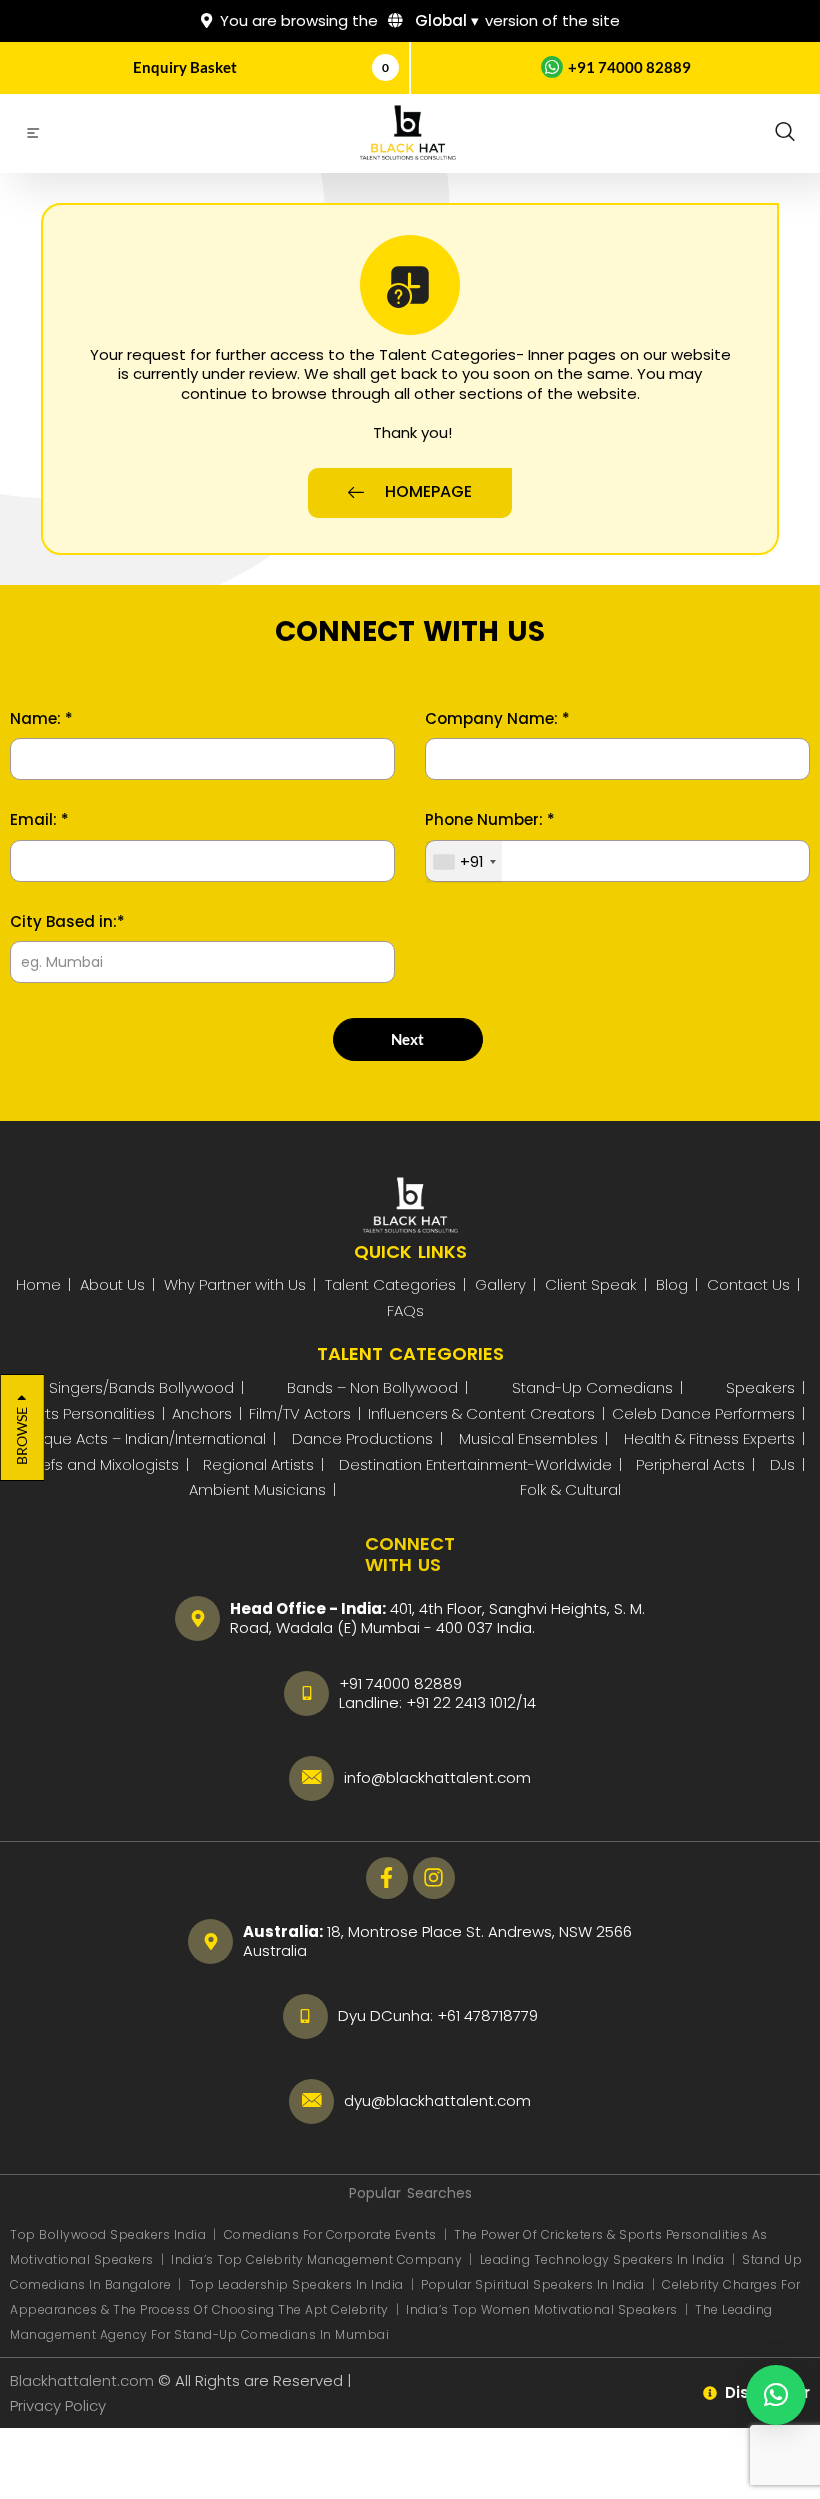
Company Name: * (497, 719)
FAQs (405, 1310)
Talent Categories (390, 1284)
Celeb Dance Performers (703, 1413)
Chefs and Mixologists (99, 1464)
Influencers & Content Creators (481, 1413)
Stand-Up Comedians (592, 1387)
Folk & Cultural (570, 1489)
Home (38, 1284)
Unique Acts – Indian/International (143, 1438)
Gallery (500, 1284)
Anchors (202, 1413)
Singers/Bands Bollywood (141, 1387)
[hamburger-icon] (32, 136)
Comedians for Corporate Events (332, 2234)
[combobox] (464, 862)
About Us (112, 1284)
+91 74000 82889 (629, 67)
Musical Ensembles (528, 1438)
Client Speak (591, 1284)
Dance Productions (362, 1438)
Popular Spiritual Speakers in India (533, 2284)
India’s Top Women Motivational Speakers (542, 2309)
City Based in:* (67, 922)
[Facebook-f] (387, 1878)
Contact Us (748, 1284)
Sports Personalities (83, 1413)
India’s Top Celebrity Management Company (318, 2259)
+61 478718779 (487, 2015)
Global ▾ (445, 20)
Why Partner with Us (235, 1284)
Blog (672, 1284)
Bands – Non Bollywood (372, 1387)
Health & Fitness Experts (709, 1438)
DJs (782, 1464)
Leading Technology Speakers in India (604, 2259)
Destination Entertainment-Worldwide (475, 1464)
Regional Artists (258, 1464)
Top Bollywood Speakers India (108, 2234)
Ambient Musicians (257, 1489)
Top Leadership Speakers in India (296, 2284)
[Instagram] (434, 1878)
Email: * (39, 820)
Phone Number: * (490, 820)
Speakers (760, 1387)
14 (529, 1702)
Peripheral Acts (690, 1464)
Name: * (41, 719)
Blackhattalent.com (82, 2380)
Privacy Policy (60, 2405)
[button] (785, 133)
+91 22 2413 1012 (461, 1702)
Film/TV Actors (300, 1413)
